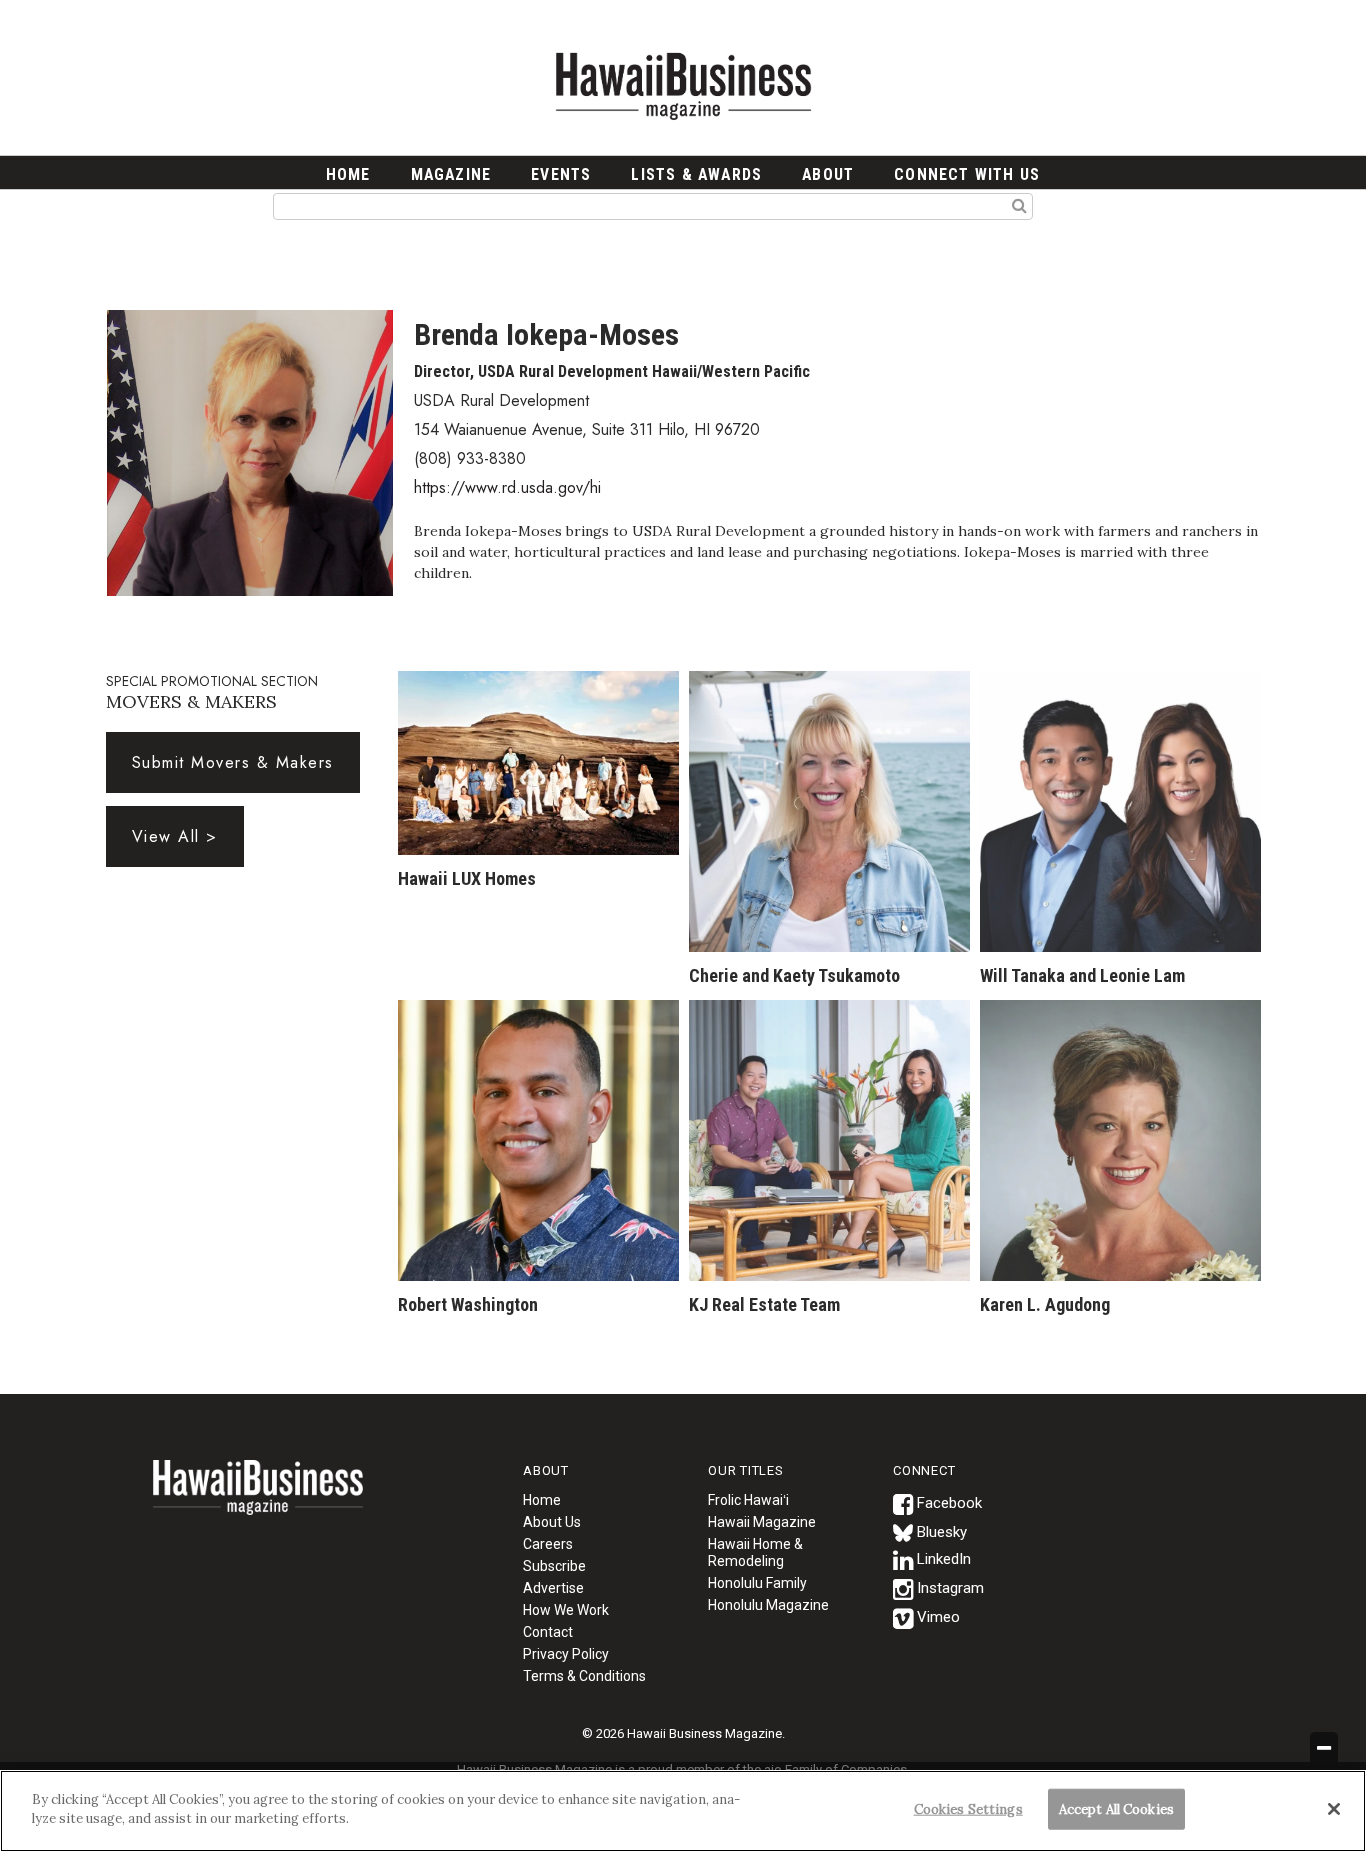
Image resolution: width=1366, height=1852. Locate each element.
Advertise (553, 1588)
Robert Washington (468, 1304)
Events (561, 174)
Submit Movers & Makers (233, 762)
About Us (552, 1522)
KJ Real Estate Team (764, 1304)
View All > (175, 836)
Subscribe (554, 1566)
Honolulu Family (757, 1583)
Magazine (451, 174)
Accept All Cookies (1116, 1809)
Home (258, 1500)
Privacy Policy (566, 1654)
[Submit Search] (1019, 205)
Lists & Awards (696, 174)
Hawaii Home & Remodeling (755, 1552)
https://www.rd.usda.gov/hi (507, 487)
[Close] (1334, 1809)
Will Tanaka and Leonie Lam (1082, 975)
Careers (548, 1544)
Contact (548, 1632)
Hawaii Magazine (762, 1522)
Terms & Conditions (584, 1676)
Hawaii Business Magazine (683, 85)
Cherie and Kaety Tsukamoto (794, 975)
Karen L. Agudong (1045, 1304)
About (828, 174)
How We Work (566, 1610)
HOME (348, 174)
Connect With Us (967, 174)
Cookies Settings (968, 1809)
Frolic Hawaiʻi (748, 1500)
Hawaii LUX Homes (467, 878)
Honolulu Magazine (768, 1605)
